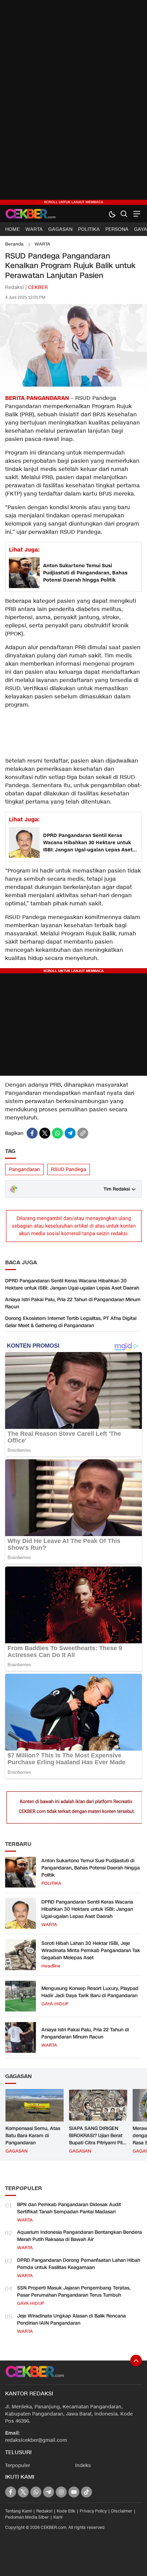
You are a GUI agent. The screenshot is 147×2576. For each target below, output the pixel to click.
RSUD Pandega (69, 1169)
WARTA (42, 244)
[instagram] (61, 2492)
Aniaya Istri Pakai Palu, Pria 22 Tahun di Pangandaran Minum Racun (73, 1303)
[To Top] (136, 2361)
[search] (124, 214)
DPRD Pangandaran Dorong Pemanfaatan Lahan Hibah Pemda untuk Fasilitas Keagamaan (79, 2264)
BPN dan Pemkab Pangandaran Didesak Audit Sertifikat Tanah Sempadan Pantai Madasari (69, 2208)
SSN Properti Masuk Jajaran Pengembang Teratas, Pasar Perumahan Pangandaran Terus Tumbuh (74, 2292)
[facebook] (32, 1133)
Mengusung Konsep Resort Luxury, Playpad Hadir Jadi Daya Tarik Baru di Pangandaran (90, 1992)
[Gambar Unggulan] (73, 385)
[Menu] (136, 214)
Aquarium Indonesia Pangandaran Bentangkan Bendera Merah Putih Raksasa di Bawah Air (79, 2236)
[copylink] (83, 1133)
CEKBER (38, 287)
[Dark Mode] (112, 214)
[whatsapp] (57, 1133)
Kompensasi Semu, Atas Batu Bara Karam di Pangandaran (33, 2136)
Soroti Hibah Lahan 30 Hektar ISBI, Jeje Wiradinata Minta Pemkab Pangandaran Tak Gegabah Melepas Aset (91, 1951)
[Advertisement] (73, 102)
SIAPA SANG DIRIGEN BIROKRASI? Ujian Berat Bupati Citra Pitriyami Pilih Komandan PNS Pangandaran (98, 2143)
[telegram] (70, 1133)
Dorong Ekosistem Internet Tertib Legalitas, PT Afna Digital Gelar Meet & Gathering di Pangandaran (71, 1322)
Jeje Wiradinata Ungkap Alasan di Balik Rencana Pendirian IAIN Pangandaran (71, 2320)
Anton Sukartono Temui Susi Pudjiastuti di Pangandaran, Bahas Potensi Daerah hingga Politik (85, 573)
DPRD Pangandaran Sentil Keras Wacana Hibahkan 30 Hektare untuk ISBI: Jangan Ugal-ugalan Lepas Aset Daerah (88, 843)
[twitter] (45, 1133)
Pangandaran (24, 1169)
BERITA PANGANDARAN (37, 398)
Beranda (14, 244)
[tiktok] (86, 2492)
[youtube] (74, 2492)
